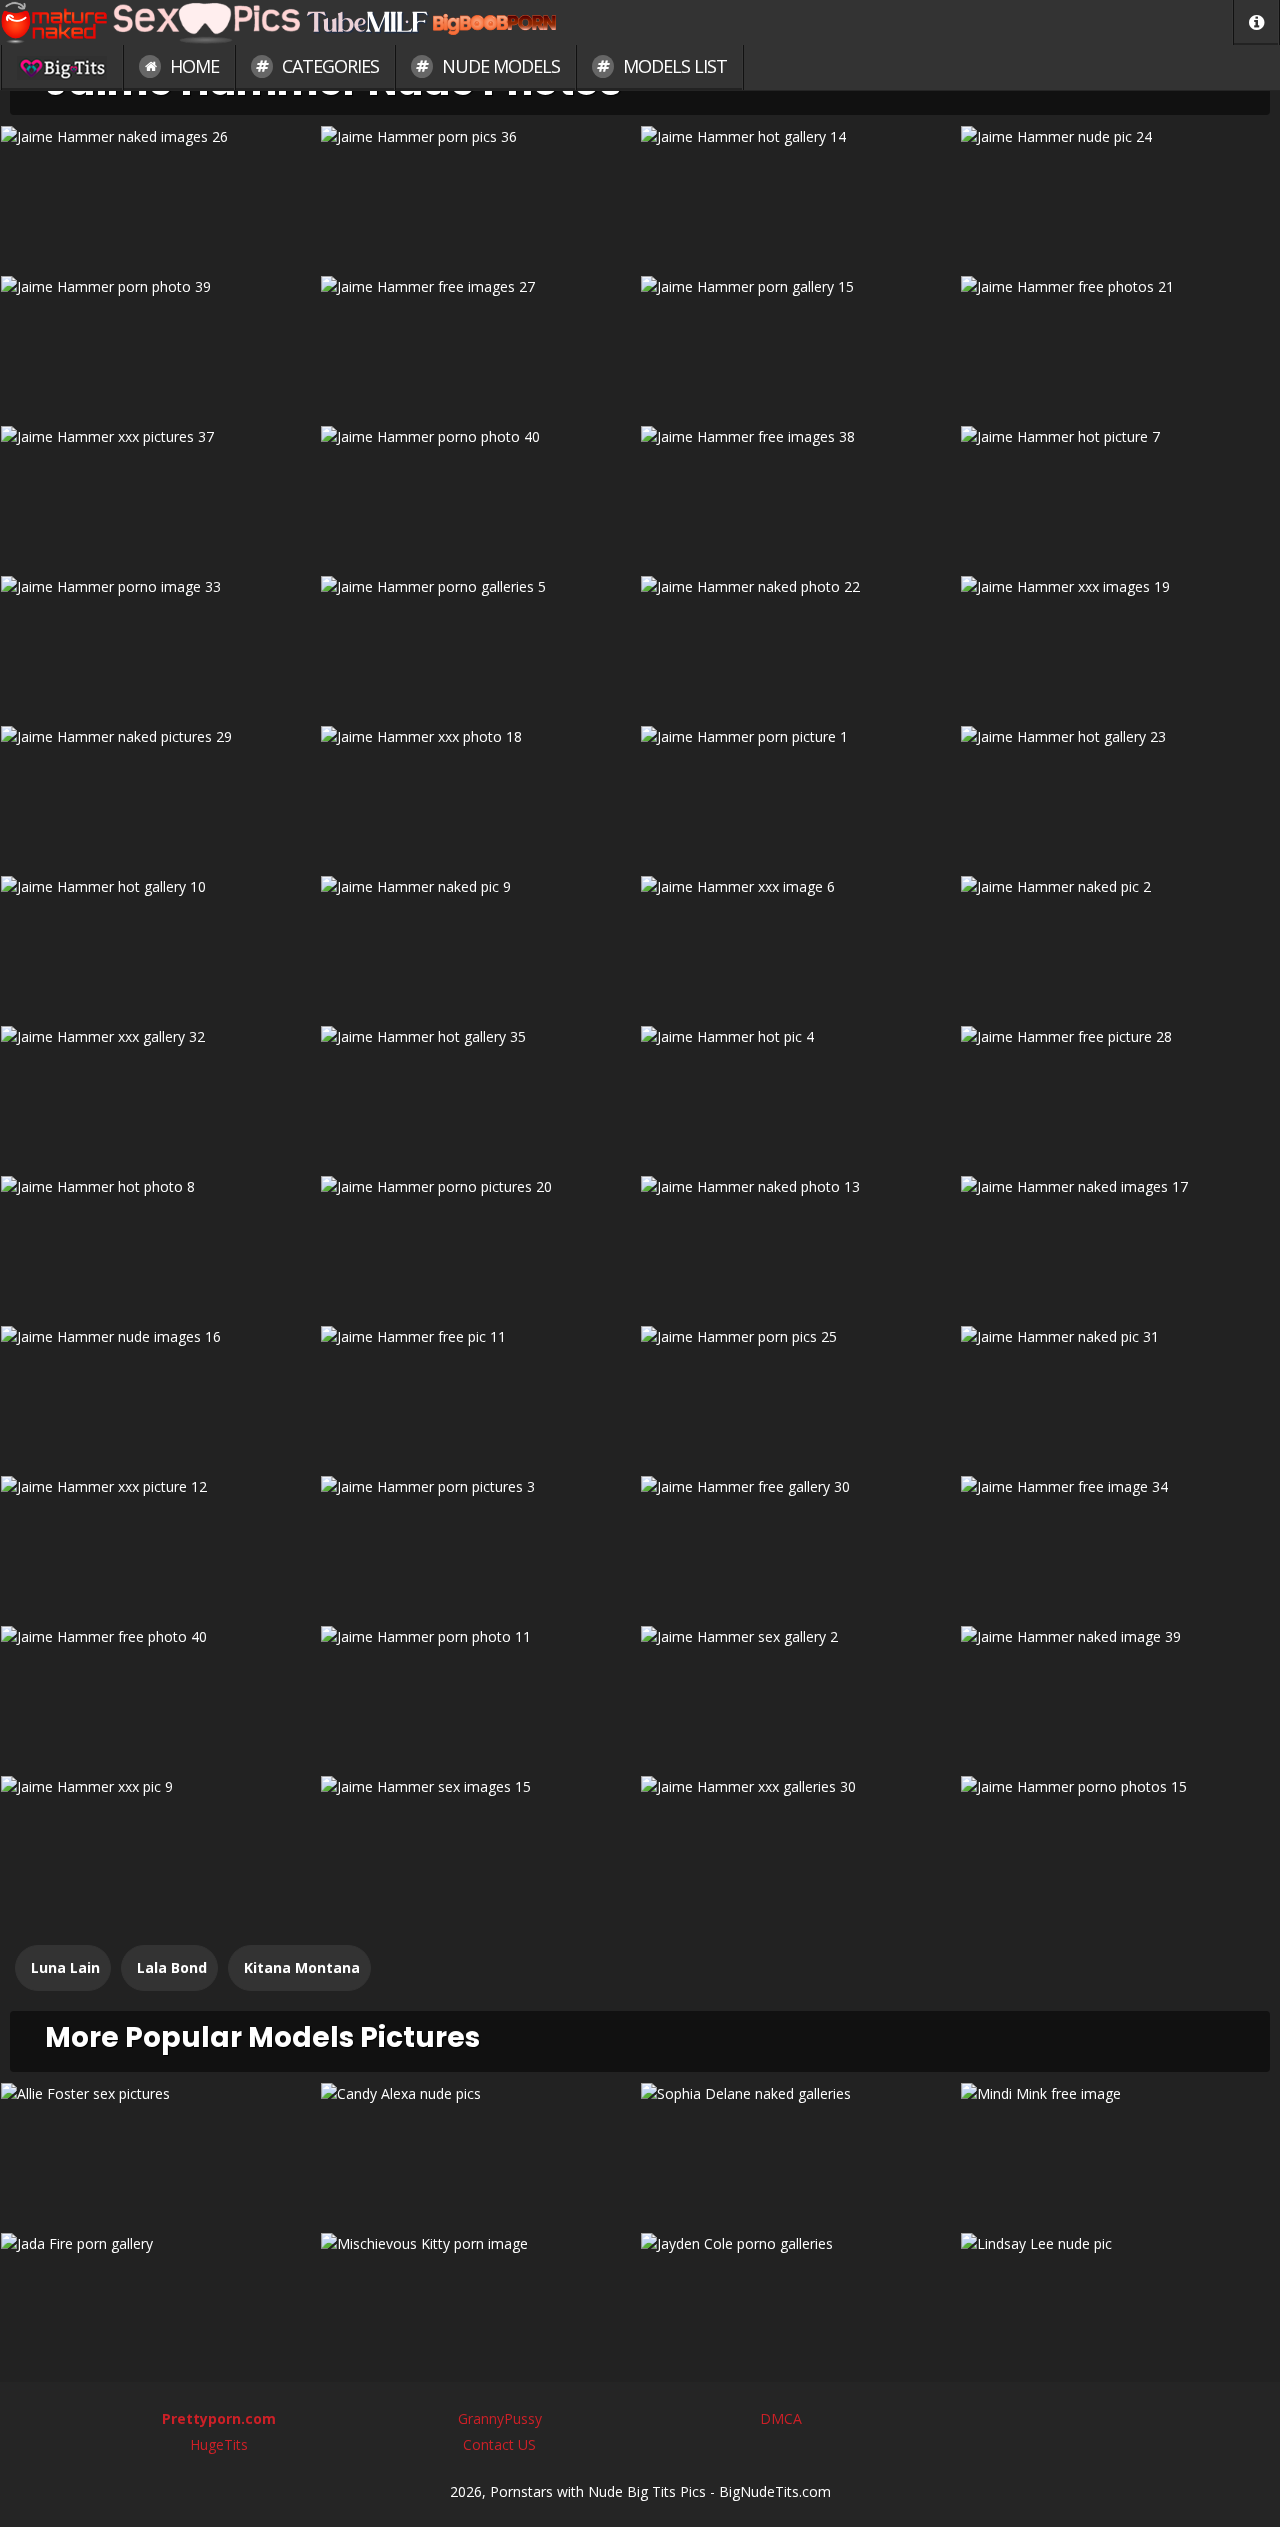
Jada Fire (160, 2300)
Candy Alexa (480, 2150)
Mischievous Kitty (480, 2300)
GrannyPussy (500, 2418)
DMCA (781, 2418)
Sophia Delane (800, 2150)
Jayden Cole (800, 2300)
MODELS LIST (673, 66)
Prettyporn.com (219, 2418)
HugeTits (219, 2444)
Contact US (499, 2444)
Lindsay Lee (1120, 2300)
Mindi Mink (1120, 2150)
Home (192, 66)
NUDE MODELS (499, 66)
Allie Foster (160, 2150)
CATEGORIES (328, 66)
